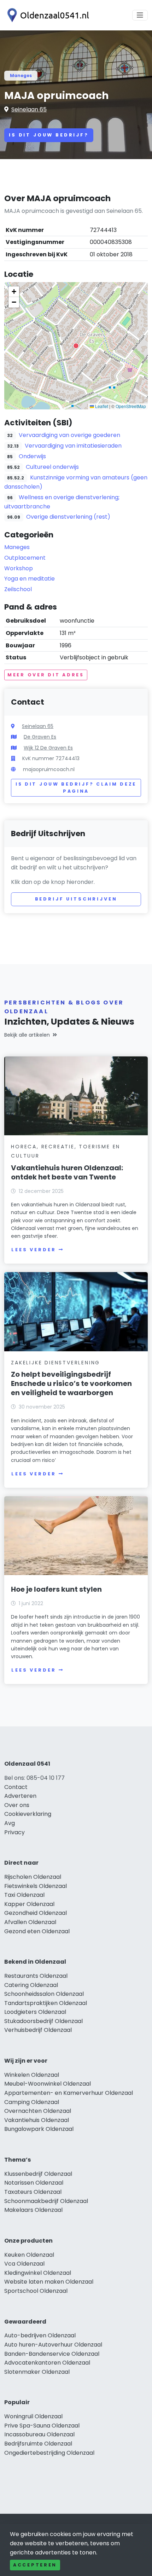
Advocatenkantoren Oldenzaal (47, 2363)
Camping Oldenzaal (32, 2102)
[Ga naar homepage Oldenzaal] (47, 15)
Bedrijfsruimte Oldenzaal (38, 2444)
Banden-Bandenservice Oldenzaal (52, 2354)
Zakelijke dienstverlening (55, 1363)
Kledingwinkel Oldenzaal (38, 2273)
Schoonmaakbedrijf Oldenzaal (46, 2201)
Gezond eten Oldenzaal (37, 1931)
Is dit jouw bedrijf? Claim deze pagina (76, 788)
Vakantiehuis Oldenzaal (37, 2120)
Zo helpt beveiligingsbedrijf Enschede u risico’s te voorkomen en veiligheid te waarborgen (71, 1383)
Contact (16, 1787)
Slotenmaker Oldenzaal (37, 2372)
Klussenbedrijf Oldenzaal (38, 2174)
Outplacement (25, 558)
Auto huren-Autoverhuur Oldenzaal (53, 2345)
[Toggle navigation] (140, 15)
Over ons (17, 1805)
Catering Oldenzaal (31, 1985)
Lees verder (34, 1250)
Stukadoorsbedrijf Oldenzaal (43, 2021)
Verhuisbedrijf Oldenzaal (38, 2030)
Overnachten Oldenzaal (38, 2111)
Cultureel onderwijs (52, 467)
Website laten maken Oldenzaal (49, 2282)
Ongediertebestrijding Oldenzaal (49, 2453)
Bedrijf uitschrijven (76, 899)
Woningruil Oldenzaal (33, 2416)
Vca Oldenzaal (24, 2264)
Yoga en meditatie (30, 579)
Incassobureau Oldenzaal (39, 2434)
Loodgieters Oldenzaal (35, 2012)
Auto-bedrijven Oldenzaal (40, 2335)
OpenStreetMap (131, 406)
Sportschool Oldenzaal (36, 2291)
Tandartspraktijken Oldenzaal (46, 2003)
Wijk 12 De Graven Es (48, 748)
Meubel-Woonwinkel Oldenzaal (48, 2084)
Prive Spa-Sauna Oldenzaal (42, 2426)
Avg (10, 1823)
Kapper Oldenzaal (29, 1904)
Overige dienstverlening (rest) (68, 517)
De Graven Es (40, 737)
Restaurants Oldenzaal (36, 1976)
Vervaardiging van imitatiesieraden (73, 446)
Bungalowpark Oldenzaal (39, 2129)
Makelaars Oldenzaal (33, 2210)
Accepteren (35, 2565)
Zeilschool (18, 589)
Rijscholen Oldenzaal (33, 1877)
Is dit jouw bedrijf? (49, 135)
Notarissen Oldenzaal (34, 2183)
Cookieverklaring (28, 1814)
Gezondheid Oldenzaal (36, 1913)
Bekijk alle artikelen (27, 1035)
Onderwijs (32, 456)
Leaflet (101, 406)
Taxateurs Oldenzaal (33, 2192)
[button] (76, 346)
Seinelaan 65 (29, 109)
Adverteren (20, 1796)
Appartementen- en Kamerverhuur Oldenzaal (69, 2093)
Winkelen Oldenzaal (32, 2075)
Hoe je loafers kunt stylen (56, 1589)
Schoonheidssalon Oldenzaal (44, 1994)
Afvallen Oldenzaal (30, 1922)
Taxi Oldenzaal (24, 1895)
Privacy (14, 1832)
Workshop (19, 568)
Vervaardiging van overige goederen (69, 435)
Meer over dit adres (46, 675)
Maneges (21, 75)
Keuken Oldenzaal (29, 2255)
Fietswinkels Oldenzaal (36, 1886)
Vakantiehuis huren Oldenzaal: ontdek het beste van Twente (67, 1172)
